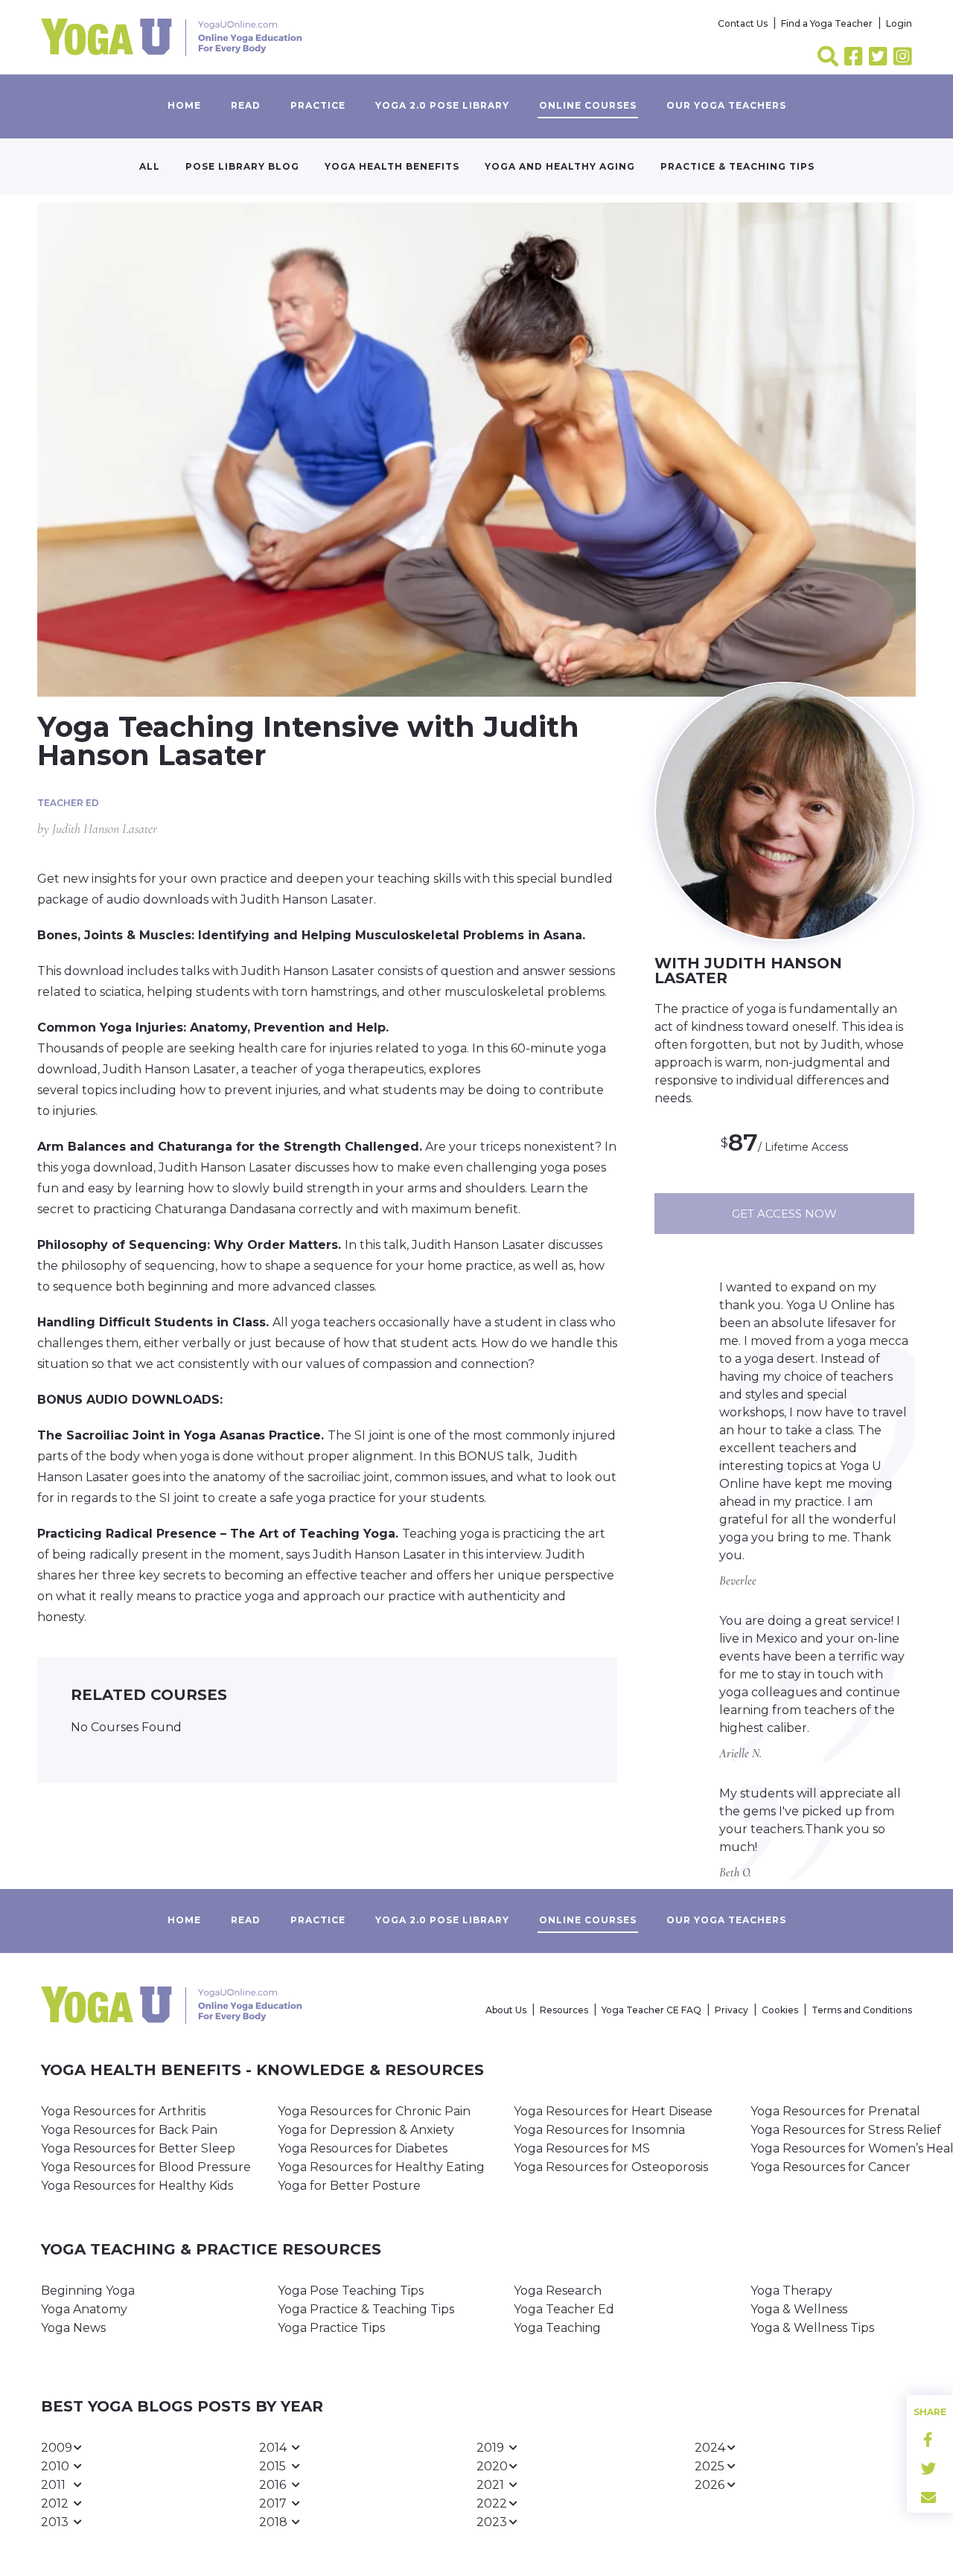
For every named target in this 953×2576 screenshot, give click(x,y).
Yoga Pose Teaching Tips (351, 2291)
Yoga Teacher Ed (564, 2309)
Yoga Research (558, 2291)
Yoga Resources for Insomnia (599, 2130)
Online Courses (588, 105)
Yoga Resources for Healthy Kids (137, 2186)
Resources (564, 2010)
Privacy (732, 2010)
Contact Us (743, 23)
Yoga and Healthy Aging (560, 166)
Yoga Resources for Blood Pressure (146, 2167)
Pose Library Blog (242, 166)
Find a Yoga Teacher (827, 23)
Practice (318, 105)
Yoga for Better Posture (349, 2186)
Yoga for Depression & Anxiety (366, 2130)
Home (184, 105)
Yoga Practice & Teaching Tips (366, 2309)
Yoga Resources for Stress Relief (846, 2130)
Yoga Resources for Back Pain (129, 2130)
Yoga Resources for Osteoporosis (611, 2167)
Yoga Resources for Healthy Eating (381, 2167)
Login (899, 23)
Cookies (780, 2010)
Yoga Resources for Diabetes (363, 2148)
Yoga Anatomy (84, 2309)
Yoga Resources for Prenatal (835, 2111)
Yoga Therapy (791, 2291)
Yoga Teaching (557, 2328)
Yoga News (73, 2328)
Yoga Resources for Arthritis (123, 2111)
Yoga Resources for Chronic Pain (374, 2111)
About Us (506, 2010)
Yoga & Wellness (799, 2309)
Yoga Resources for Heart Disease (613, 2111)
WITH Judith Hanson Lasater (748, 971)
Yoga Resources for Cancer (831, 2167)
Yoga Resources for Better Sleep (138, 2148)
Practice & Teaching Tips (737, 166)
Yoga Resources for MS (582, 2148)
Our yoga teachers (726, 105)
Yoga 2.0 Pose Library (442, 105)
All (150, 166)
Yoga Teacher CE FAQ (651, 2010)
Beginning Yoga (88, 2291)
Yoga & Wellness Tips (812, 2328)
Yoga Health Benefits (392, 166)
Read (246, 105)
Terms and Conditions (862, 2010)
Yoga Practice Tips (331, 2328)
